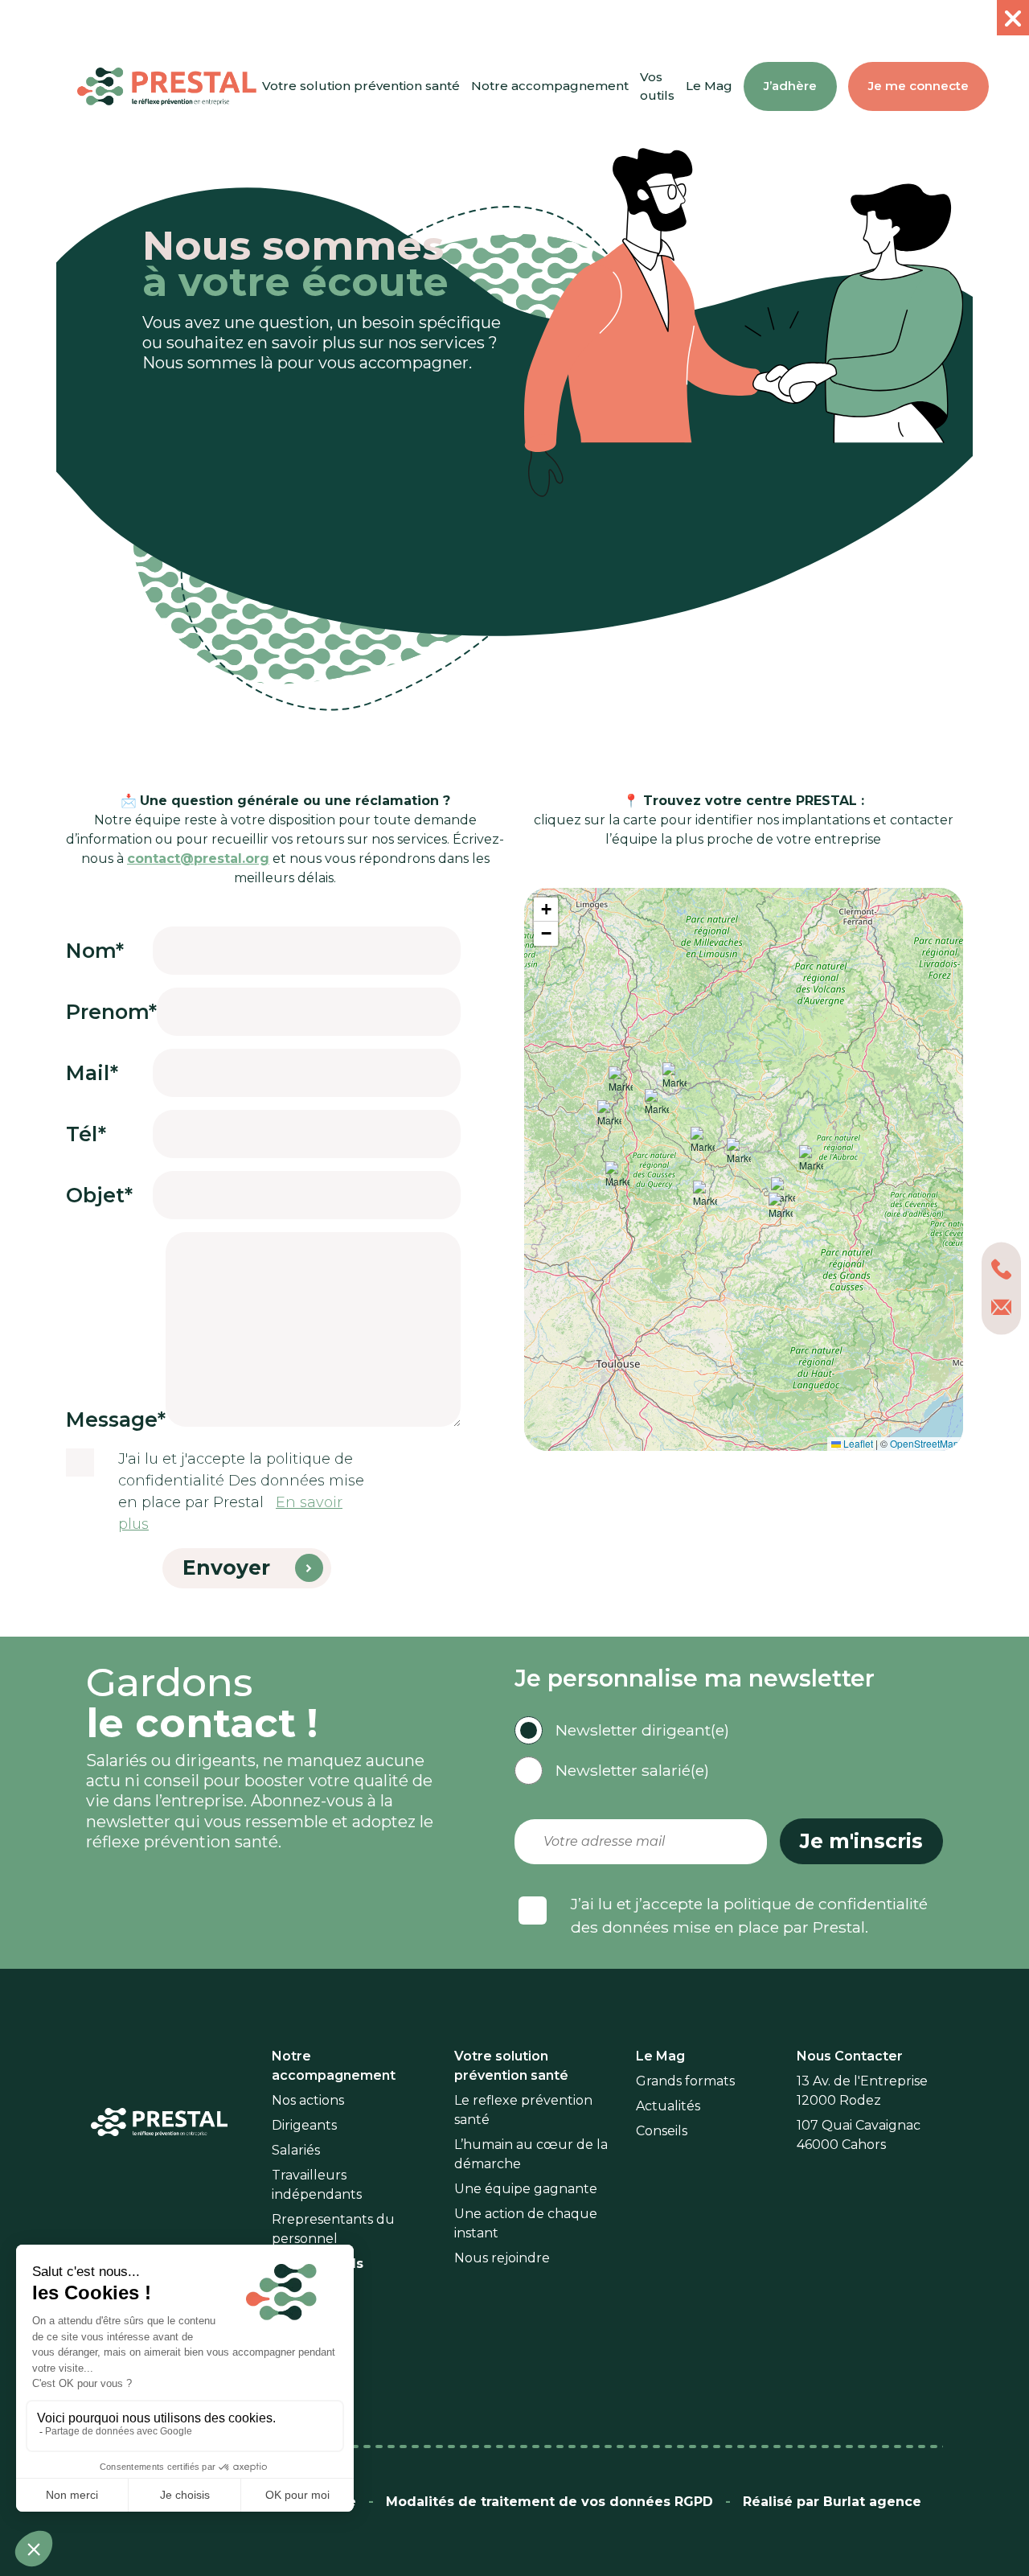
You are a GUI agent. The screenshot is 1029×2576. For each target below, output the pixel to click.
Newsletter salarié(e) (632, 1770)
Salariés (296, 2150)
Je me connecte (918, 86)
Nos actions (308, 2100)
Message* (116, 1419)
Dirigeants (304, 2125)
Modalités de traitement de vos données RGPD (549, 2502)
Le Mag (709, 86)
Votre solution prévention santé (361, 86)
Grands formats (685, 2081)
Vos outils (657, 86)
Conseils (662, 2131)
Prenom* (111, 1012)
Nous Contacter (850, 2056)
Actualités (668, 2106)
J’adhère (790, 86)
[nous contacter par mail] (1001, 1307)
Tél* (86, 1134)
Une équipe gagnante (526, 2189)
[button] (703, 1143)
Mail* (92, 1073)
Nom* (95, 951)
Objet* (99, 1195)
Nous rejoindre (502, 2258)
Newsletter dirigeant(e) (642, 1730)
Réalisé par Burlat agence (832, 2502)
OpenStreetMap (924, 1443)
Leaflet (857, 1443)
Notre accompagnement (550, 86)
